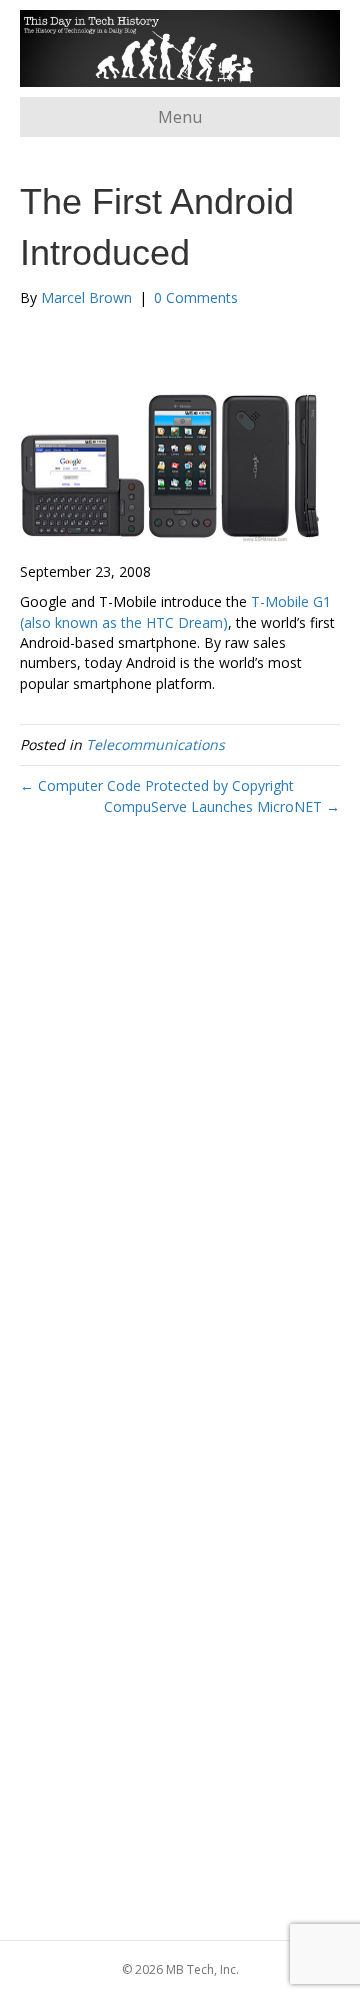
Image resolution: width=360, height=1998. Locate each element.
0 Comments (196, 297)
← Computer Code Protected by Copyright (157, 785)
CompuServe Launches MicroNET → (222, 806)
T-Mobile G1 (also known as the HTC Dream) (175, 611)
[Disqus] (180, 1127)
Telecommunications (155, 744)
